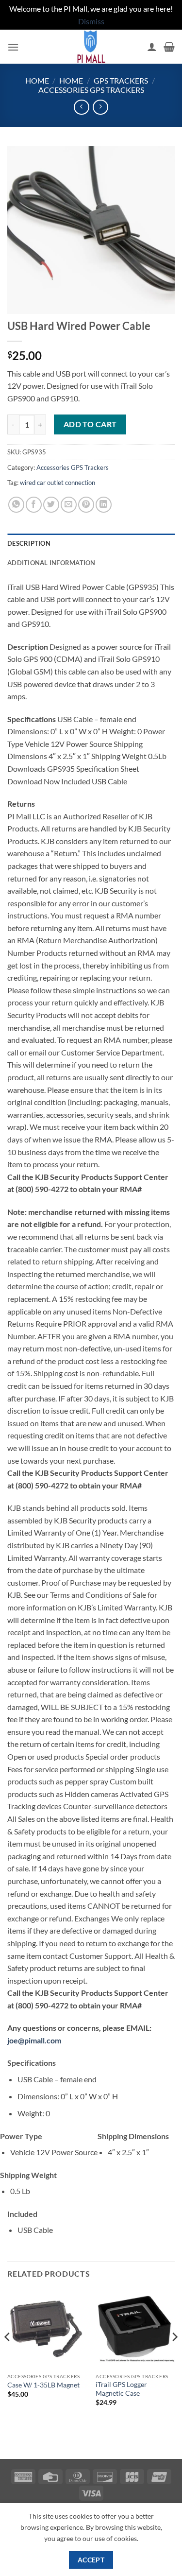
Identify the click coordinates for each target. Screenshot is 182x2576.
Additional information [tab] (51, 563)
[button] (13, 47)
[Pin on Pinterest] (86, 505)
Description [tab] (29, 543)
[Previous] (8, 2356)
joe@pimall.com (34, 2040)
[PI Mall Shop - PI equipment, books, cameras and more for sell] (91, 47)
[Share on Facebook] (34, 505)
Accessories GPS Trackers (91, 90)
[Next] (174, 2356)
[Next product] (81, 107)
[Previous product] (100, 107)
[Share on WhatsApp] (16, 505)
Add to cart (90, 424)
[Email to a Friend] (69, 505)
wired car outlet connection (58, 483)
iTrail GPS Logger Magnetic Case (121, 2389)
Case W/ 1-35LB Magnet (43, 2385)
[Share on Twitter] (51, 505)
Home (37, 80)
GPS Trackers (121, 80)
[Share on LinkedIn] (104, 505)
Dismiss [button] (91, 21)
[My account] (152, 47)
